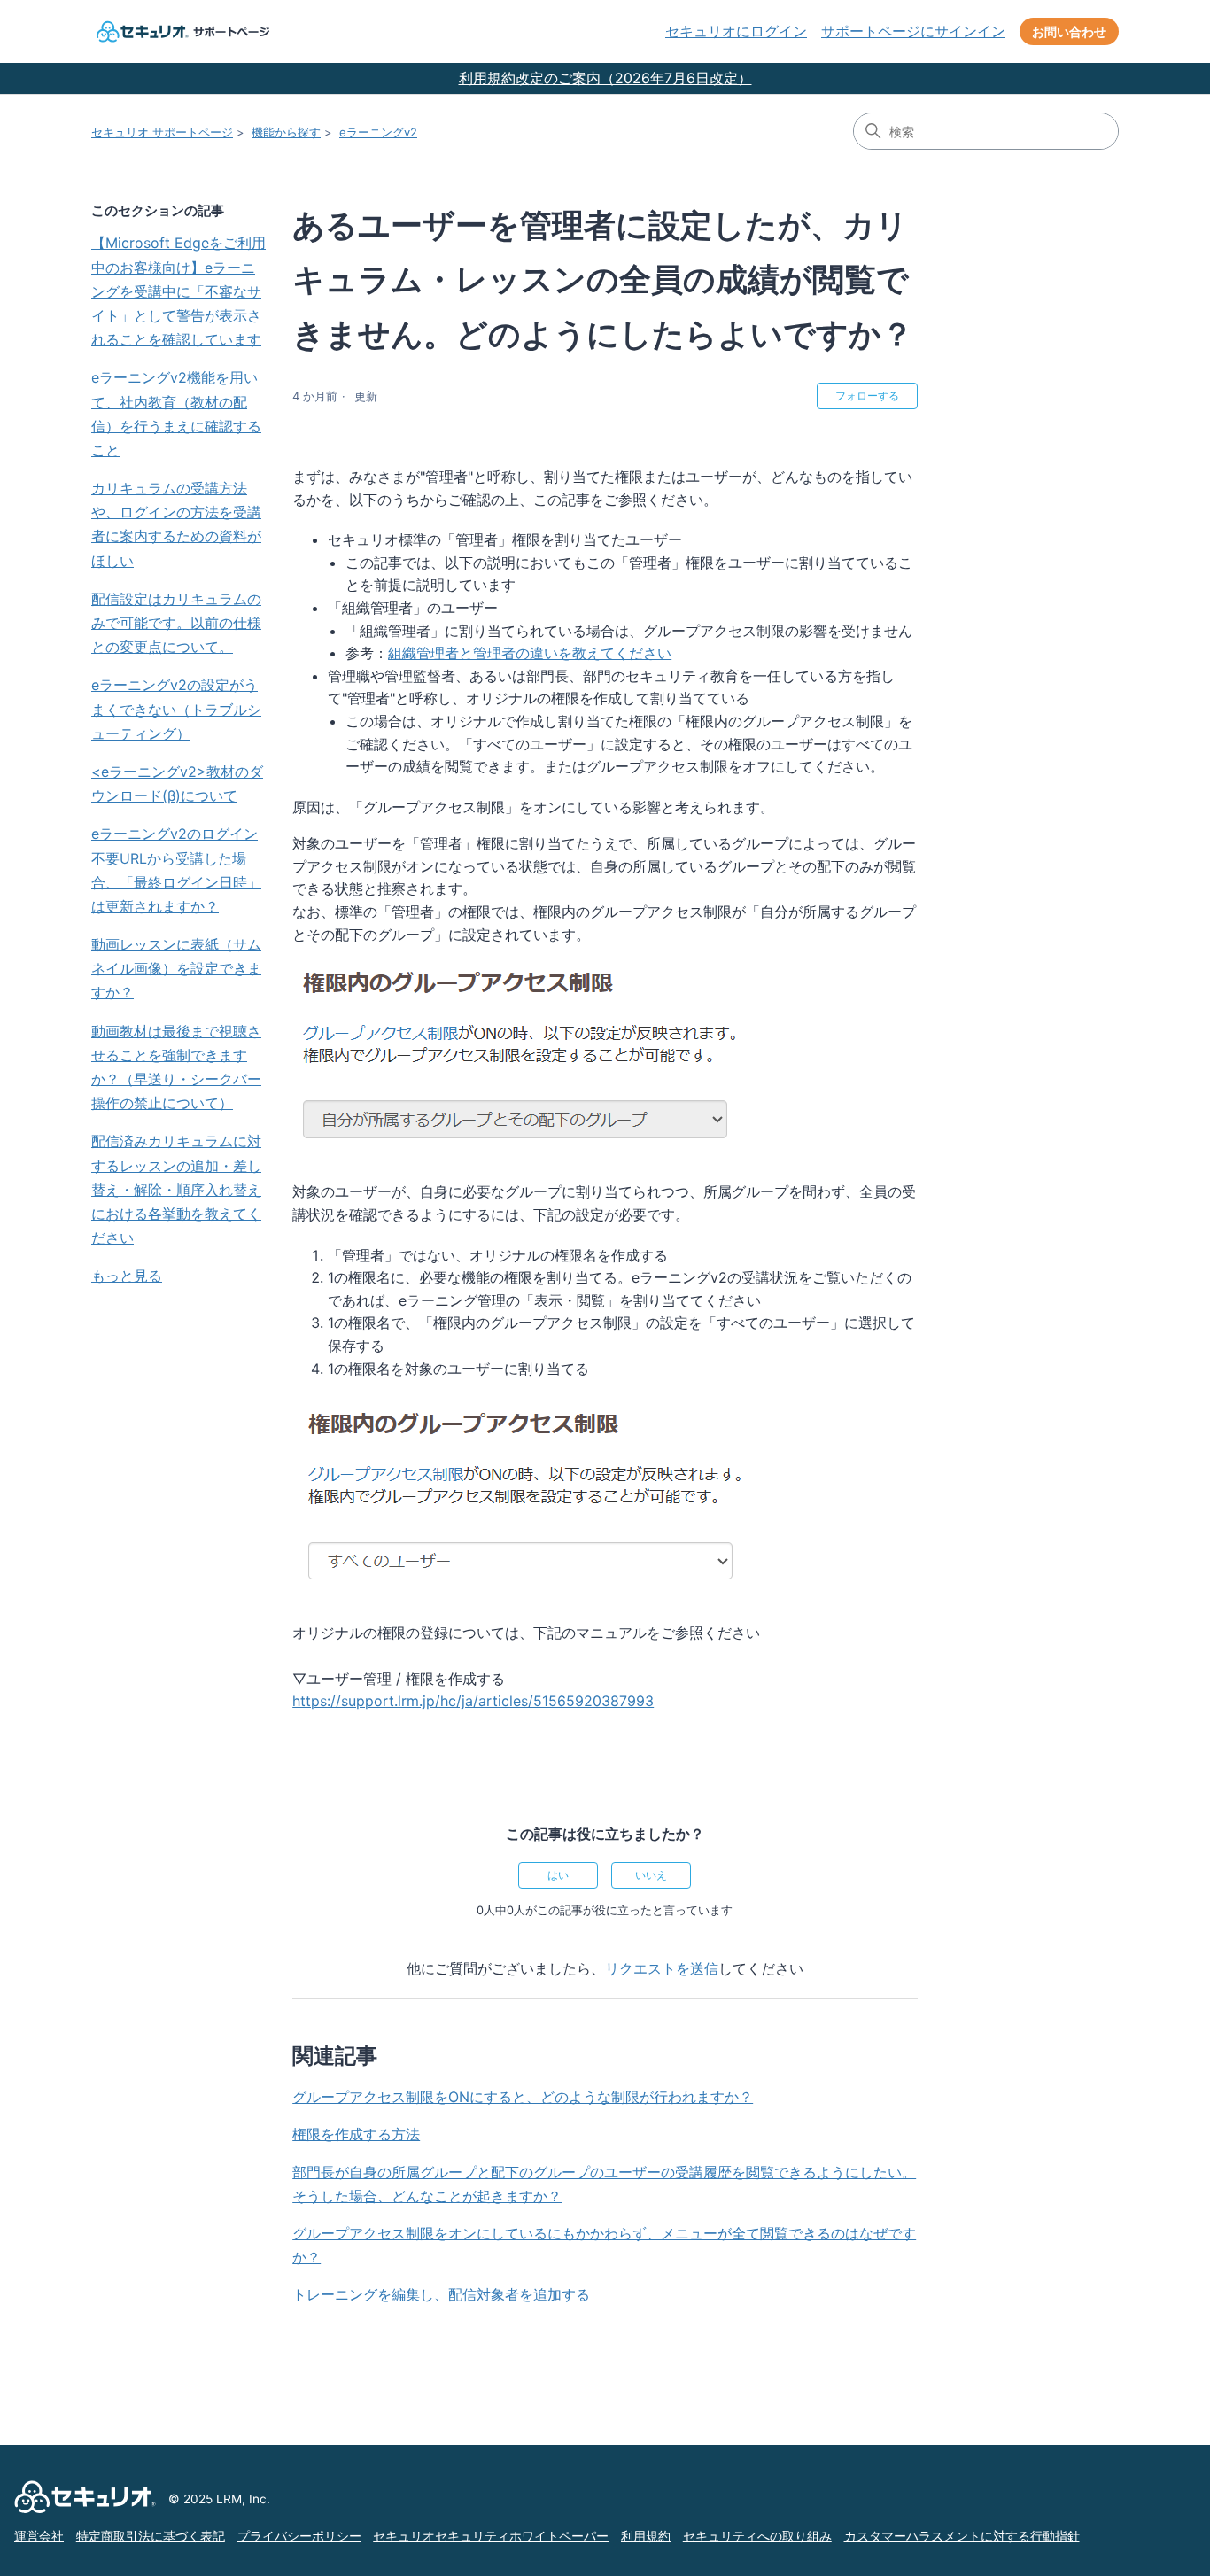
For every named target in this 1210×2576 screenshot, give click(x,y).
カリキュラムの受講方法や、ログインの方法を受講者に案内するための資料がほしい (176, 524)
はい (558, 1875)
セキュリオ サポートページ (162, 132)
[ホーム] (181, 31)
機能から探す (286, 132)
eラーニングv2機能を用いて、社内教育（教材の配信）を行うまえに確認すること (176, 414)
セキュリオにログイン (736, 31)
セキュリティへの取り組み (757, 2536)
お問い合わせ (1069, 31)
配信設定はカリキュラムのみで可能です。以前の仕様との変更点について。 (176, 623)
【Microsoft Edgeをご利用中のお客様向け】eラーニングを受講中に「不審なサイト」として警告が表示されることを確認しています (178, 291)
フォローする (867, 396)
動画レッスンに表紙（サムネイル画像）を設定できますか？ (176, 968)
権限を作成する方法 (356, 2134)
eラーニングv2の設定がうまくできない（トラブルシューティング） (176, 709)
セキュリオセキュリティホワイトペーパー (491, 2536)
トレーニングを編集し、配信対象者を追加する (441, 2294)
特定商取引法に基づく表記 (151, 2536)
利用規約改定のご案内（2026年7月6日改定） (605, 78)
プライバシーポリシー (299, 2536)
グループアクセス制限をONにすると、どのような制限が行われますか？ (523, 2097)
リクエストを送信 (662, 1968)
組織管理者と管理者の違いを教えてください (530, 653)
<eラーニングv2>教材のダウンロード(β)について (177, 784)
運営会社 (39, 2536)
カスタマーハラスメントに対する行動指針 (962, 2536)
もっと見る (127, 1276)
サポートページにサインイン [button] (913, 31)
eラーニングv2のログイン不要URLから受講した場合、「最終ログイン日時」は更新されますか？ (176, 870)
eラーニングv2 (378, 132)
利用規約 (646, 2536)
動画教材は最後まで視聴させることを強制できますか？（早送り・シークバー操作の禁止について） (176, 1067)
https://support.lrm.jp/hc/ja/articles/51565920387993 (473, 1701)
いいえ (651, 1875)
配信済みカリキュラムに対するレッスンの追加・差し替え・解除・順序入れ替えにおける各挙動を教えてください (176, 1189)
